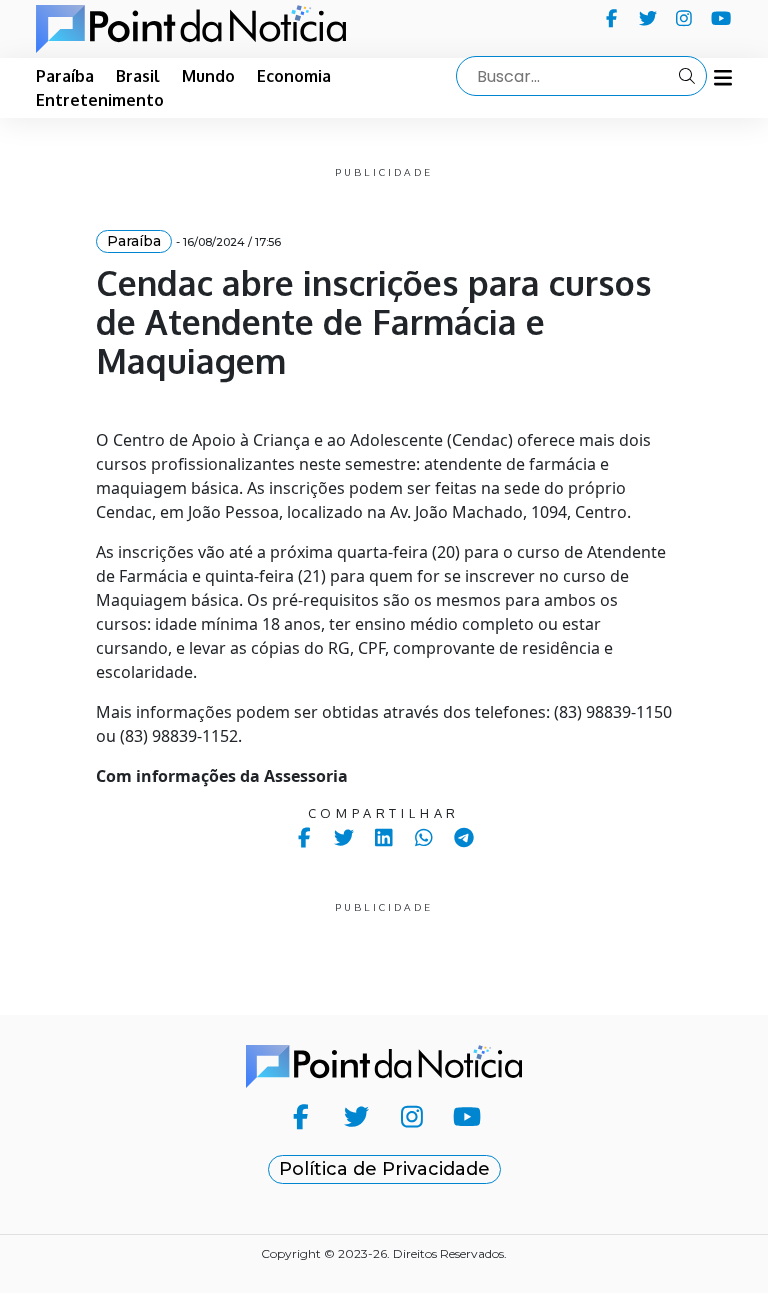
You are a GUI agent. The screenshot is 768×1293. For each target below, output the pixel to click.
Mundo (208, 76)
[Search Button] (687, 76)
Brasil (138, 76)
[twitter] (648, 18)
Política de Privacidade (384, 1169)
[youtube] (721, 18)
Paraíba (65, 76)
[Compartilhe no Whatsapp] (424, 837)
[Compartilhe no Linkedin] (384, 837)
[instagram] (684, 18)
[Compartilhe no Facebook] (304, 837)
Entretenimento (100, 100)
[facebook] (611, 18)
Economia (294, 76)
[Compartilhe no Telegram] (464, 837)
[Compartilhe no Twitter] (344, 837)
